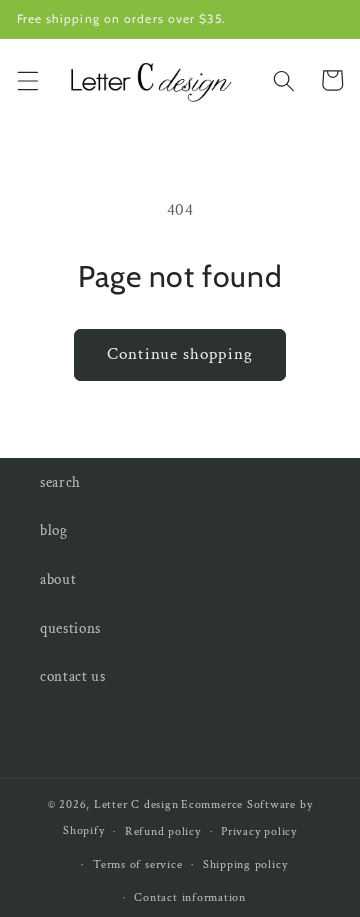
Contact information (190, 897)
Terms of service (137, 864)
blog (54, 530)
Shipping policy (245, 864)
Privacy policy (259, 831)
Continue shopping (180, 354)
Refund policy (163, 831)
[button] (27, 80)
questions (70, 628)
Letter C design (136, 804)
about (58, 579)
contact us (73, 676)
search (60, 482)
